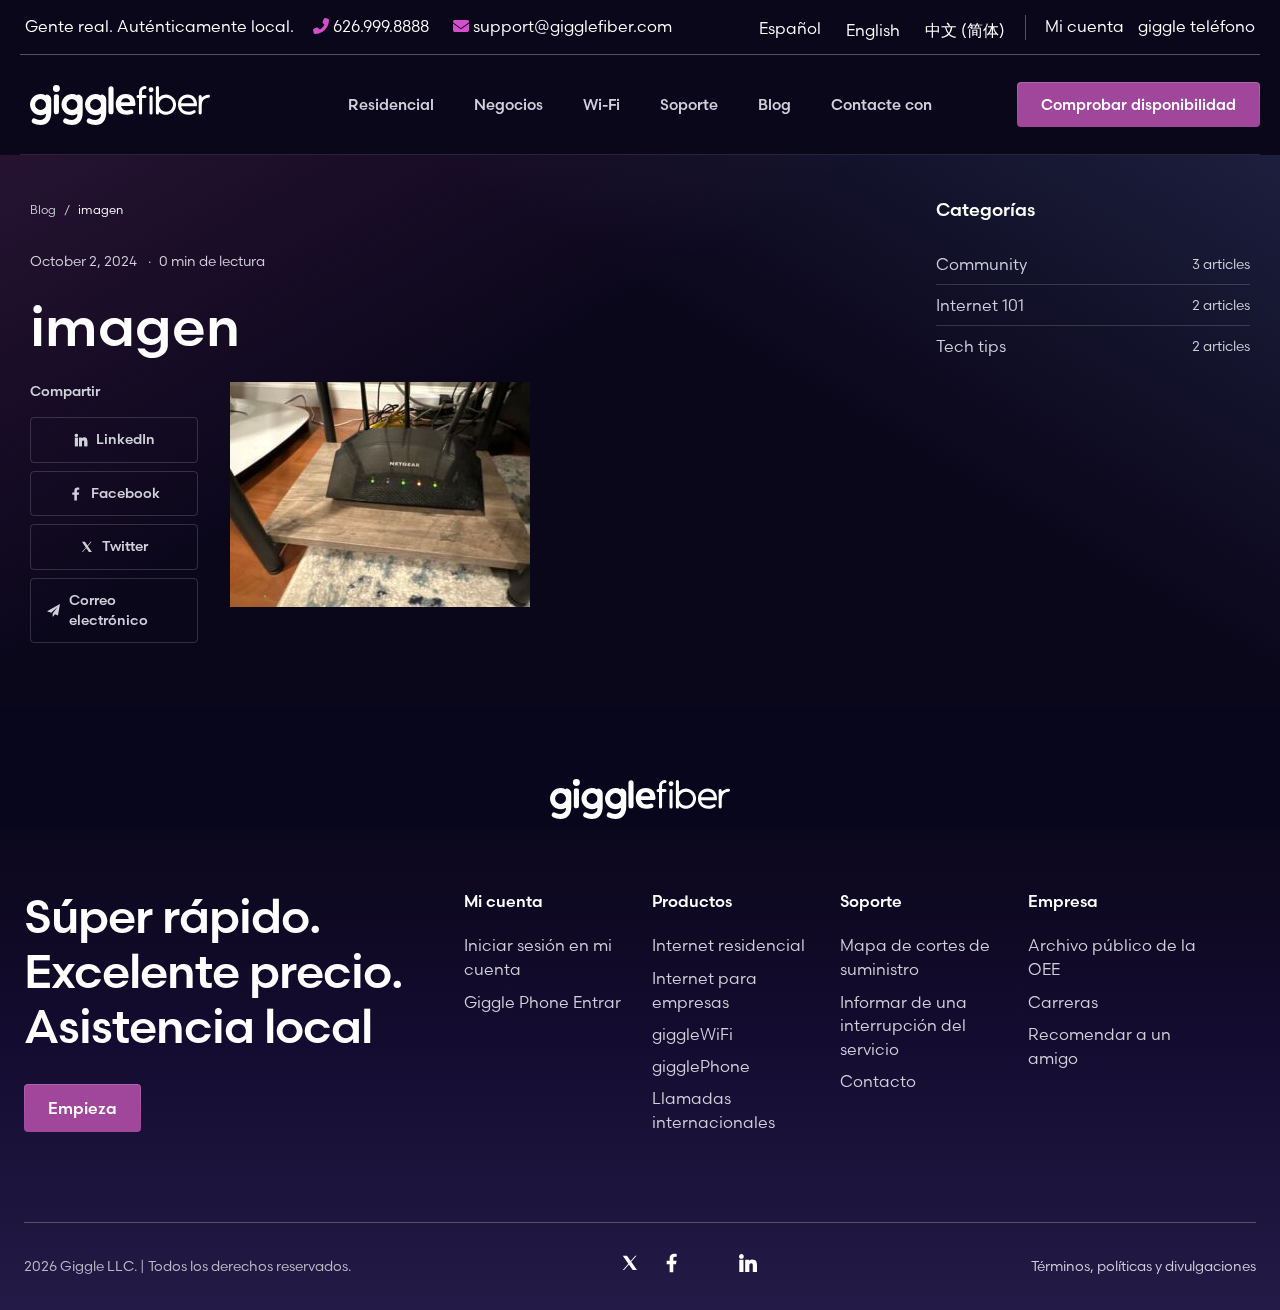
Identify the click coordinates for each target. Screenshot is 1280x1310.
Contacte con (881, 104)
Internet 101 (1093, 305)
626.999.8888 (379, 26)
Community (1093, 264)
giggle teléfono (1196, 26)
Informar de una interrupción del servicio (903, 1026)
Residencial (391, 104)
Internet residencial (728, 945)
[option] (880, 30)
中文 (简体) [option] (965, 30)
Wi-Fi (601, 104)
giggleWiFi (692, 1034)
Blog (774, 104)
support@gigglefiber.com (570, 26)
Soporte (689, 104)
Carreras (1063, 1002)
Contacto (878, 1081)
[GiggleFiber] (120, 105)
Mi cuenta (1084, 26)
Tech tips (1093, 346)
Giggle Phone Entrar (542, 1002)
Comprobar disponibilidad (1138, 104)
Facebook (125, 493)
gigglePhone (701, 1066)
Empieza (82, 1108)
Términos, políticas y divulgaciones (1143, 1266)
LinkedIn (125, 439)
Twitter (125, 546)
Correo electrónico (108, 610)
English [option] (873, 30)
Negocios (508, 104)
